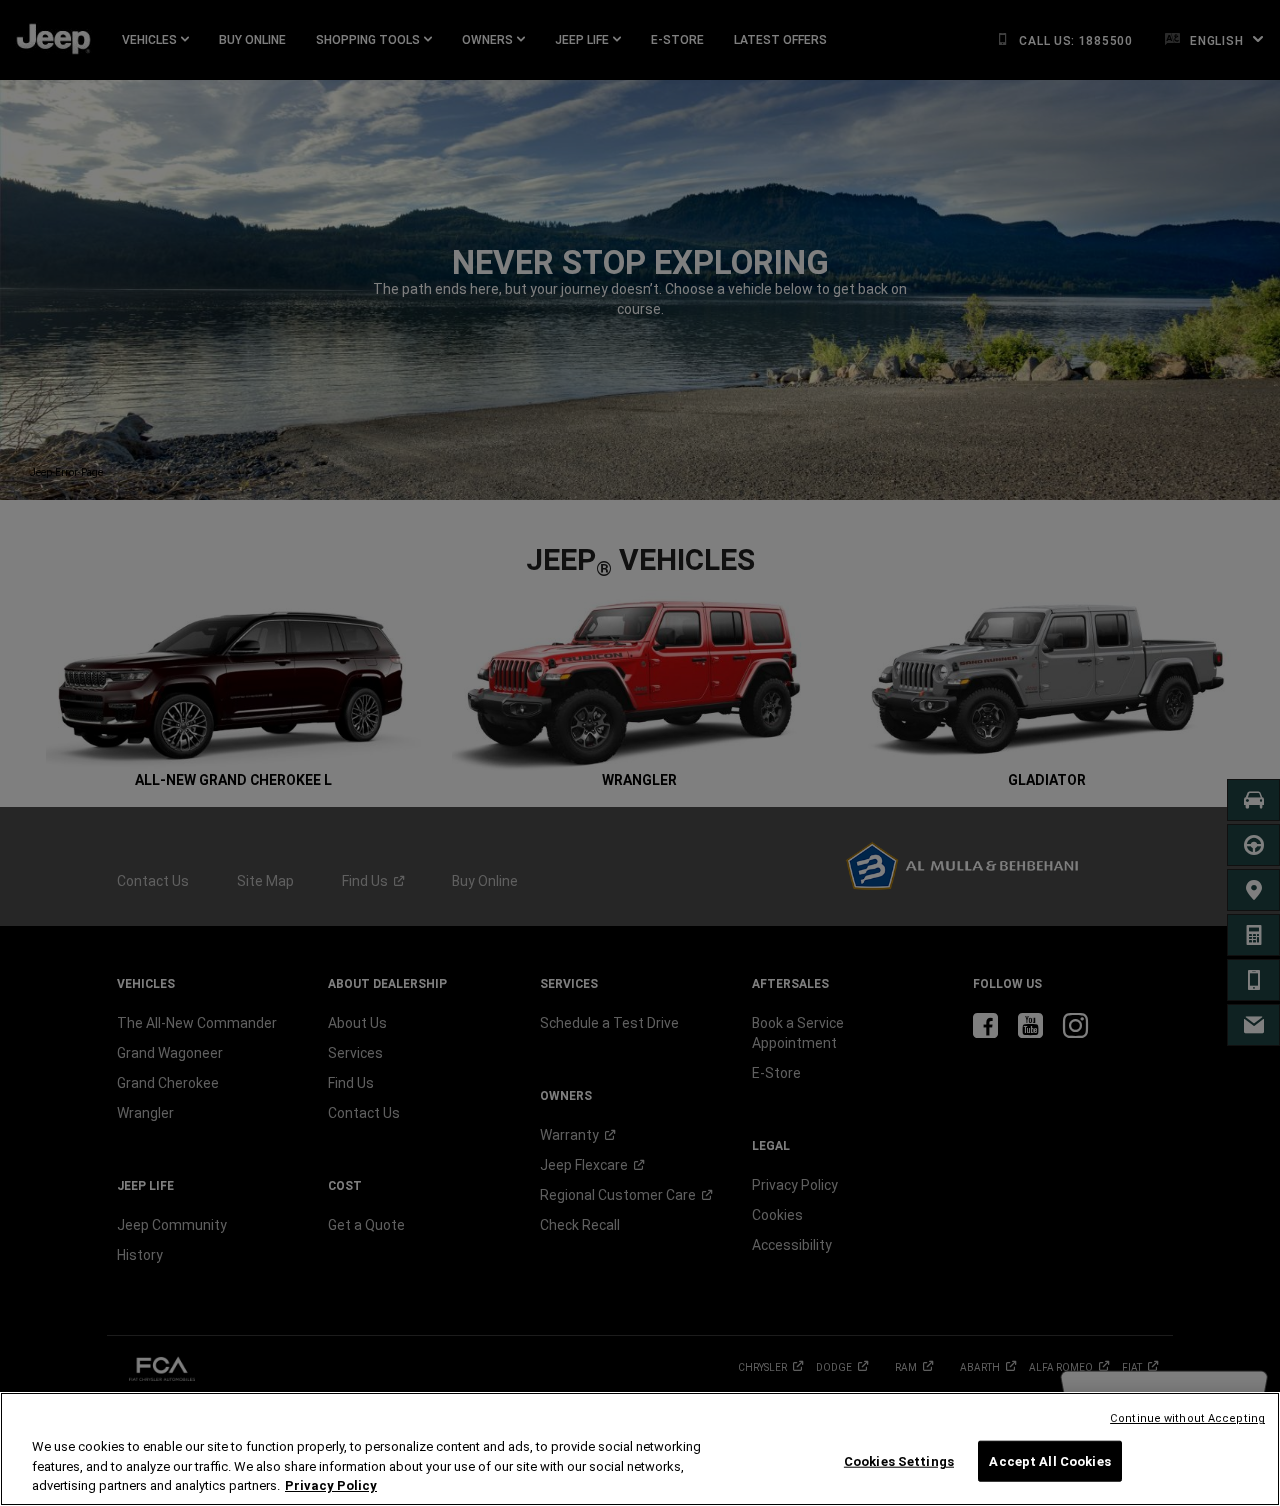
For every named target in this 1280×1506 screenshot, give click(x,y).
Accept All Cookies (1049, 1460)
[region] (640, 1449)
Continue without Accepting (1187, 1418)
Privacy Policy (331, 1485)
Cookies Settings (899, 1460)
